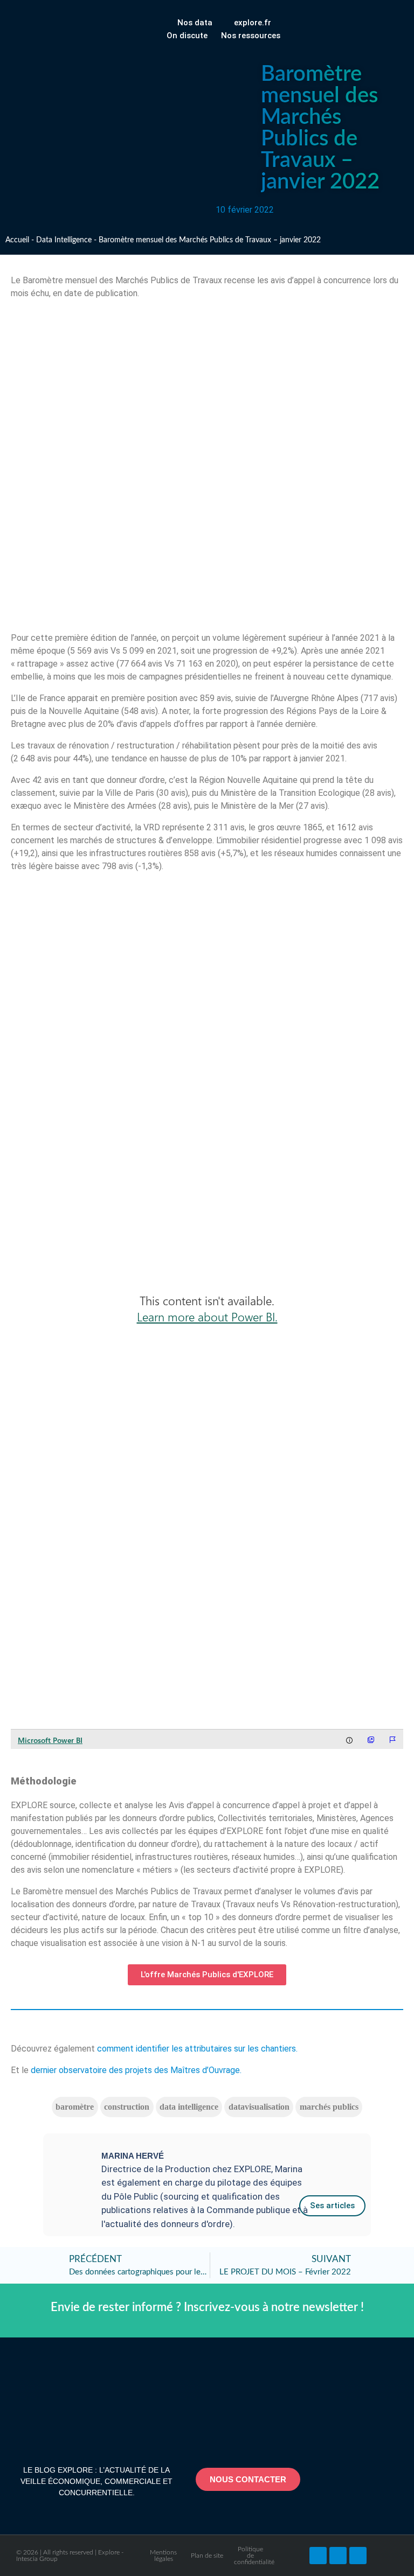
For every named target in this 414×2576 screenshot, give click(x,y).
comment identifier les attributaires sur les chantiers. (197, 2049)
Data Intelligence (64, 240)
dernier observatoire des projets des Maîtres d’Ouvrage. (136, 2070)
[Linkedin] (338, 2556)
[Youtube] (318, 2556)
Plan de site (207, 2556)
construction (127, 2107)
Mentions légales (163, 2556)
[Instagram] (358, 2556)
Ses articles (332, 2206)
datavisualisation (259, 2107)
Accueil (17, 240)
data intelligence (189, 2107)
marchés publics (329, 2107)
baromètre (75, 2107)
